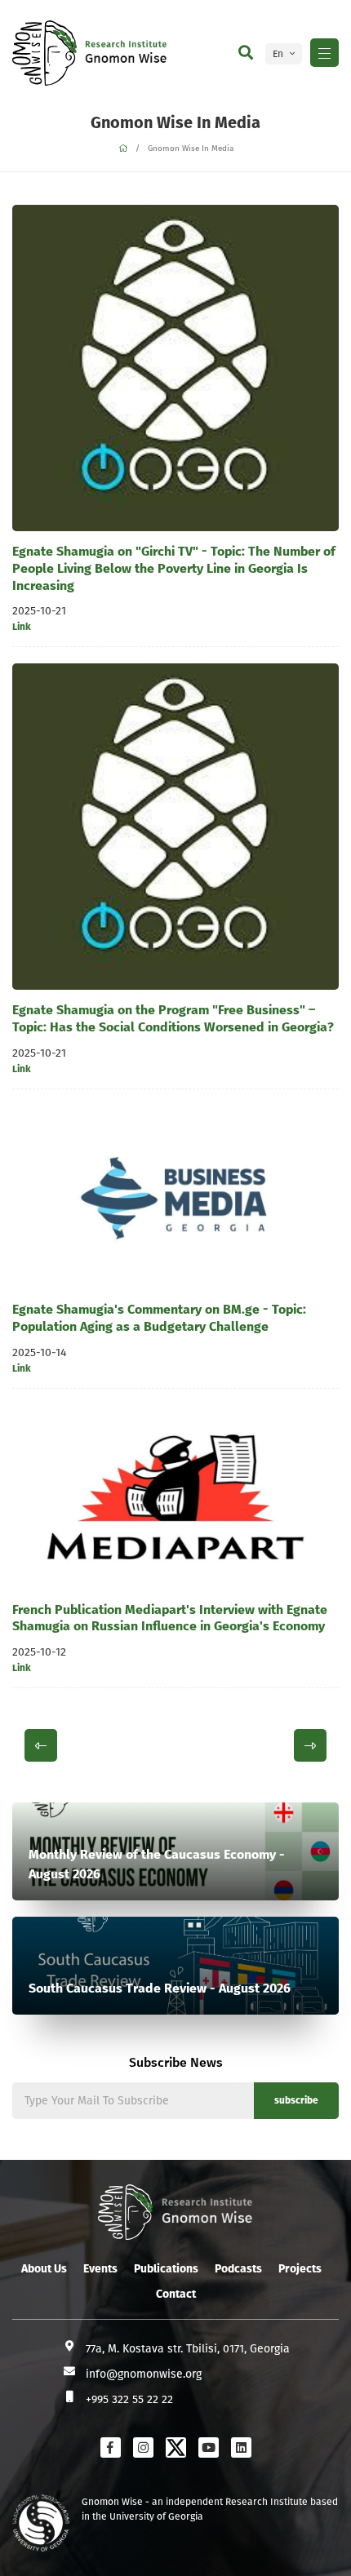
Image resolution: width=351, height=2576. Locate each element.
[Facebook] (111, 2447)
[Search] (246, 53)
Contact (176, 2294)
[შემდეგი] (310, 1745)
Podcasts (238, 2269)
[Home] (123, 149)
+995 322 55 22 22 (129, 2399)
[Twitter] (176, 2447)
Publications (166, 2269)
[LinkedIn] (241, 2447)
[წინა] (41, 1745)
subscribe (296, 2100)
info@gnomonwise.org (144, 2374)
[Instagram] (143, 2447)
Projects (300, 2269)
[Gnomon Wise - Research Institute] (44, 53)
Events (100, 2269)
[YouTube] (209, 2447)
